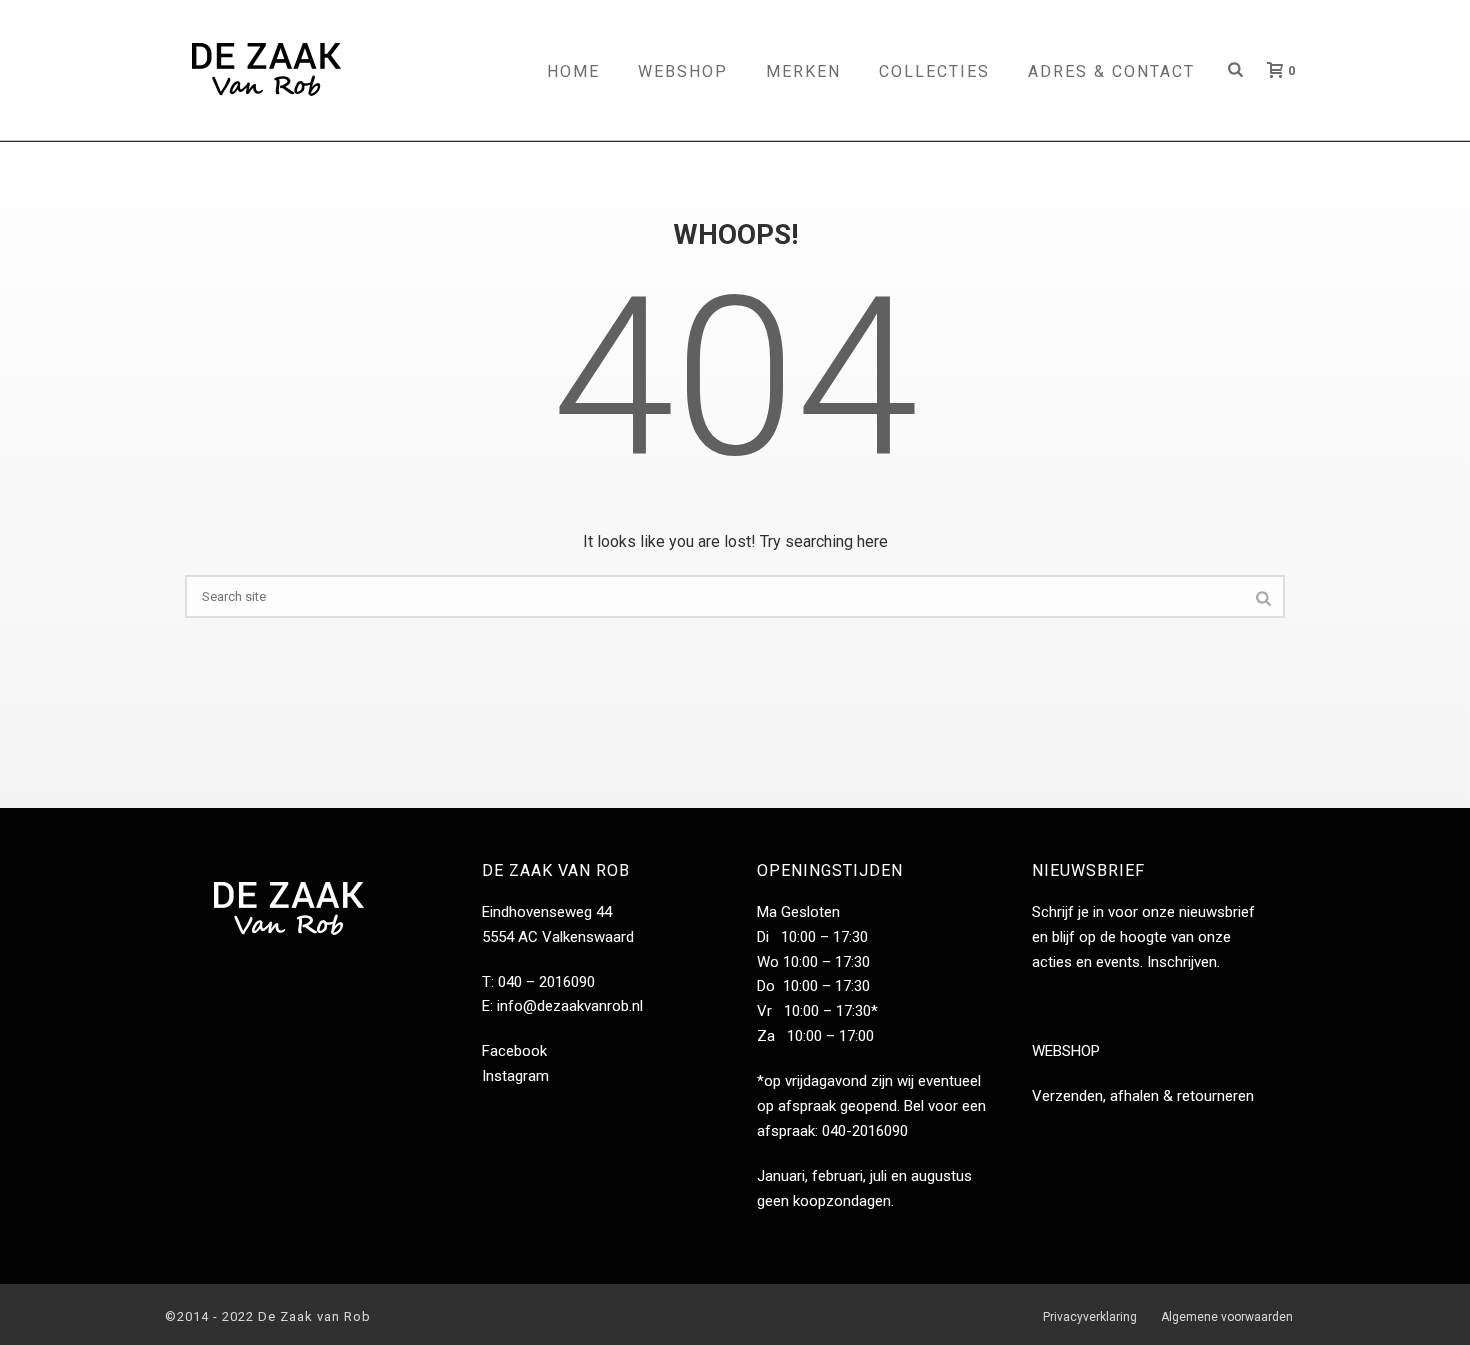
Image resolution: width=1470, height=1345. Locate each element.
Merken (803, 71)
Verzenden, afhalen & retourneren (1143, 1096)
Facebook (514, 1051)
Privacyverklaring (1090, 1317)
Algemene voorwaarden (1227, 1317)
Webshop (683, 71)
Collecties (934, 71)
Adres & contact (1111, 71)
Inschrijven (1182, 962)
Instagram (515, 1076)
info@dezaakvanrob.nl (570, 1006)
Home (573, 71)
